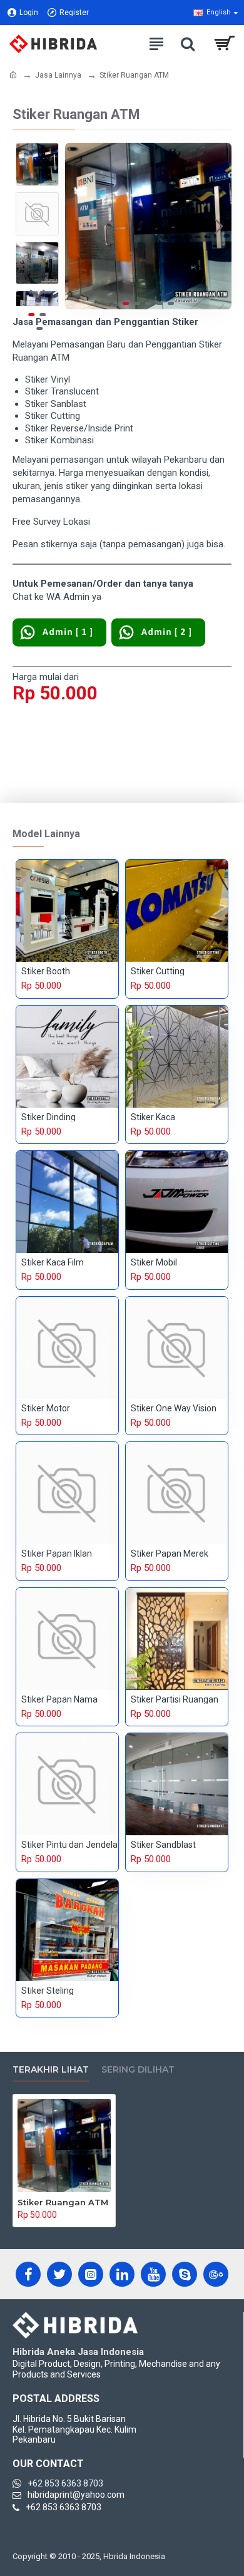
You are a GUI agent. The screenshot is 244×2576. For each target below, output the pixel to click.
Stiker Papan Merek (170, 1553)
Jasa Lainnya (58, 75)
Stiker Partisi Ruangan (175, 1699)
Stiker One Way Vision (174, 1408)
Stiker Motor (46, 1408)
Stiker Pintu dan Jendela (69, 1845)
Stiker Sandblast (163, 1845)
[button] (78, 226)
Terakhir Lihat (51, 2070)
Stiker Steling (48, 1991)
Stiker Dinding (48, 1117)
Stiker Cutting (158, 971)
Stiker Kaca (153, 1117)
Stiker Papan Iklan (57, 1553)
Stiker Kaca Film (53, 1262)
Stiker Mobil (154, 1262)
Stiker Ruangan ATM (63, 2202)
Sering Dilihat (138, 2070)
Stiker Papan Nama (59, 1699)
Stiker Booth (46, 971)
